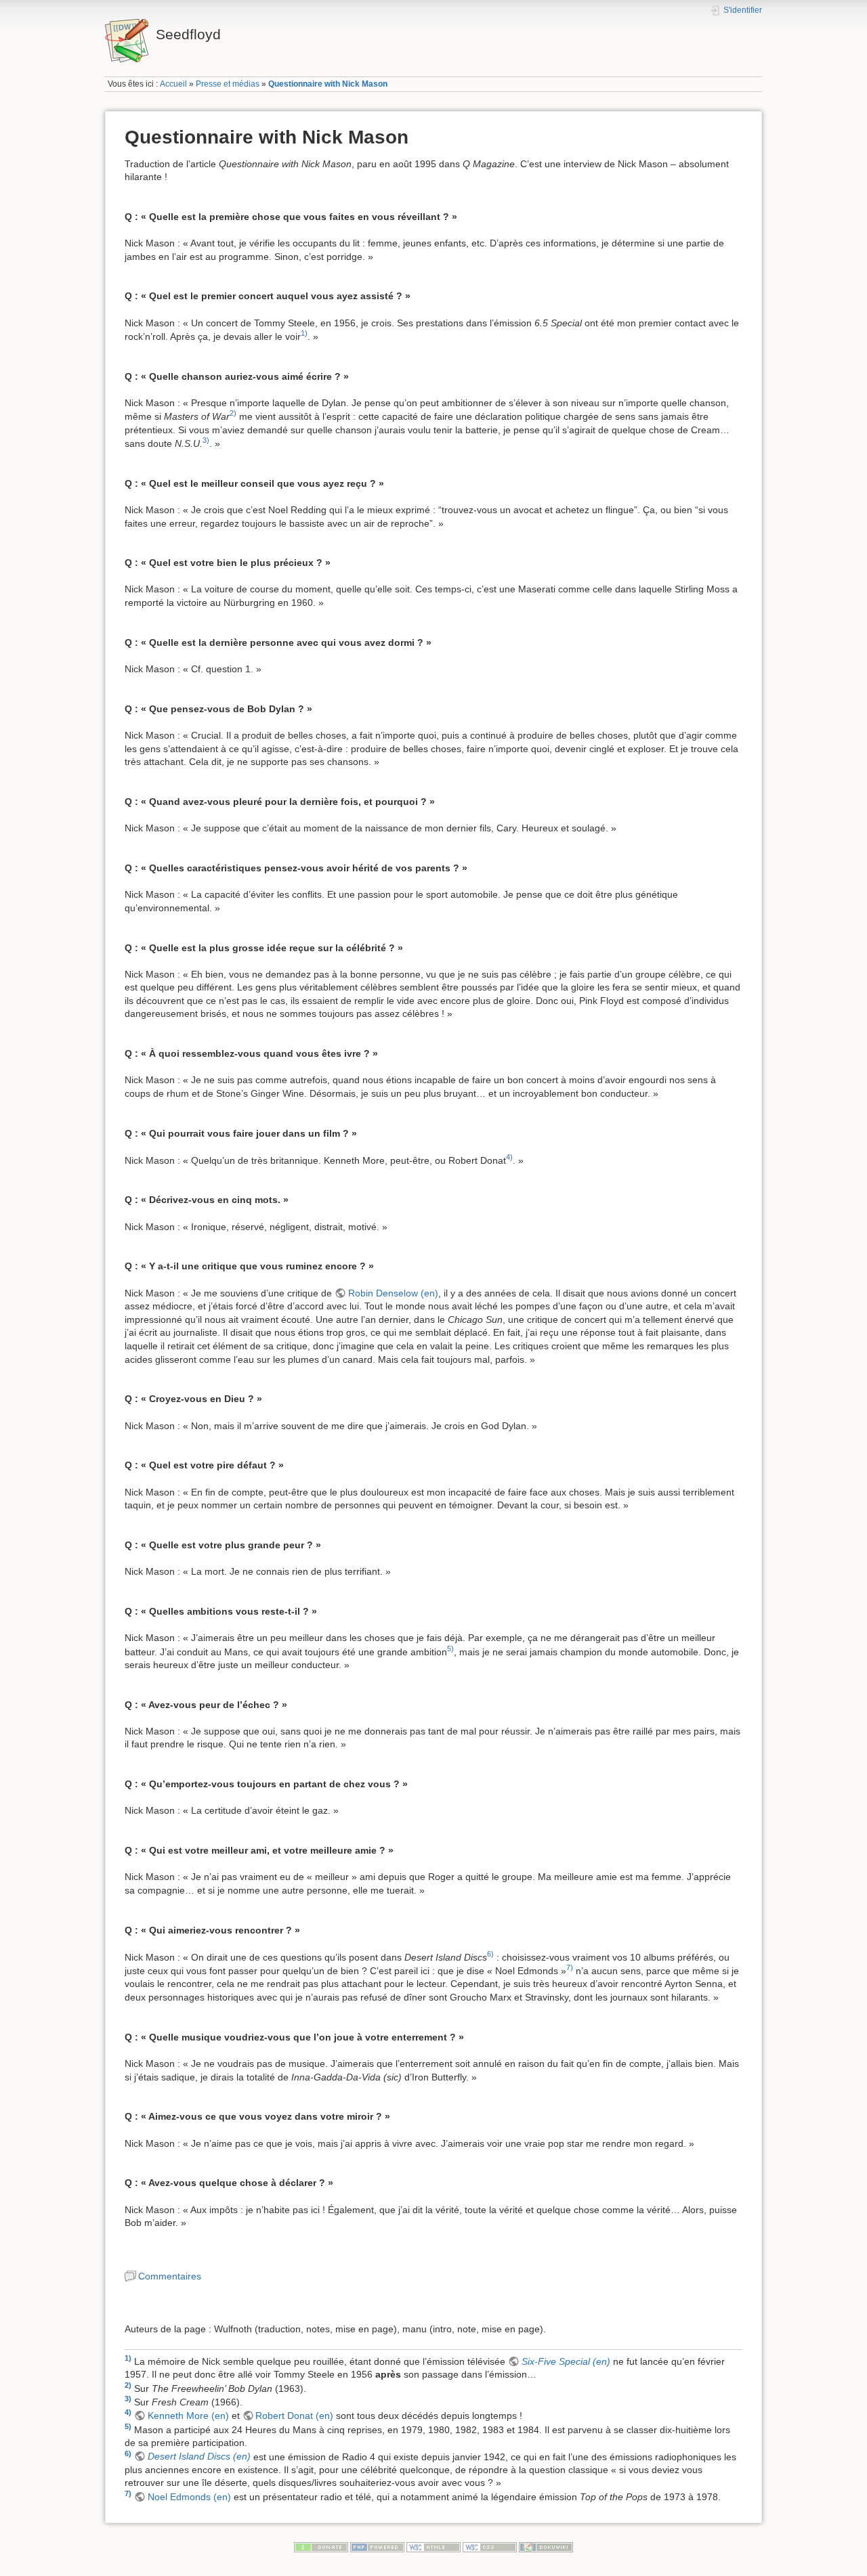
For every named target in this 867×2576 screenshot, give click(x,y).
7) (570, 1967)
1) (304, 333)
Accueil (173, 84)
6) (490, 1954)
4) (509, 1157)
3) (206, 440)
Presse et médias (228, 84)
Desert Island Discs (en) (199, 2456)
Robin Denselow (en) (393, 1293)
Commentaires (170, 2276)
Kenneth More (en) (188, 2416)
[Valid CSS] (490, 2547)
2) (233, 413)
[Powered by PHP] (377, 2547)
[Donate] (321, 2547)
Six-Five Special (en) (566, 2361)
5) (450, 1649)
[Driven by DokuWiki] (546, 2547)
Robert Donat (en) (294, 2416)
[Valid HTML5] (433, 2547)
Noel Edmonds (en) (189, 2497)
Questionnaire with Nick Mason (328, 84)
